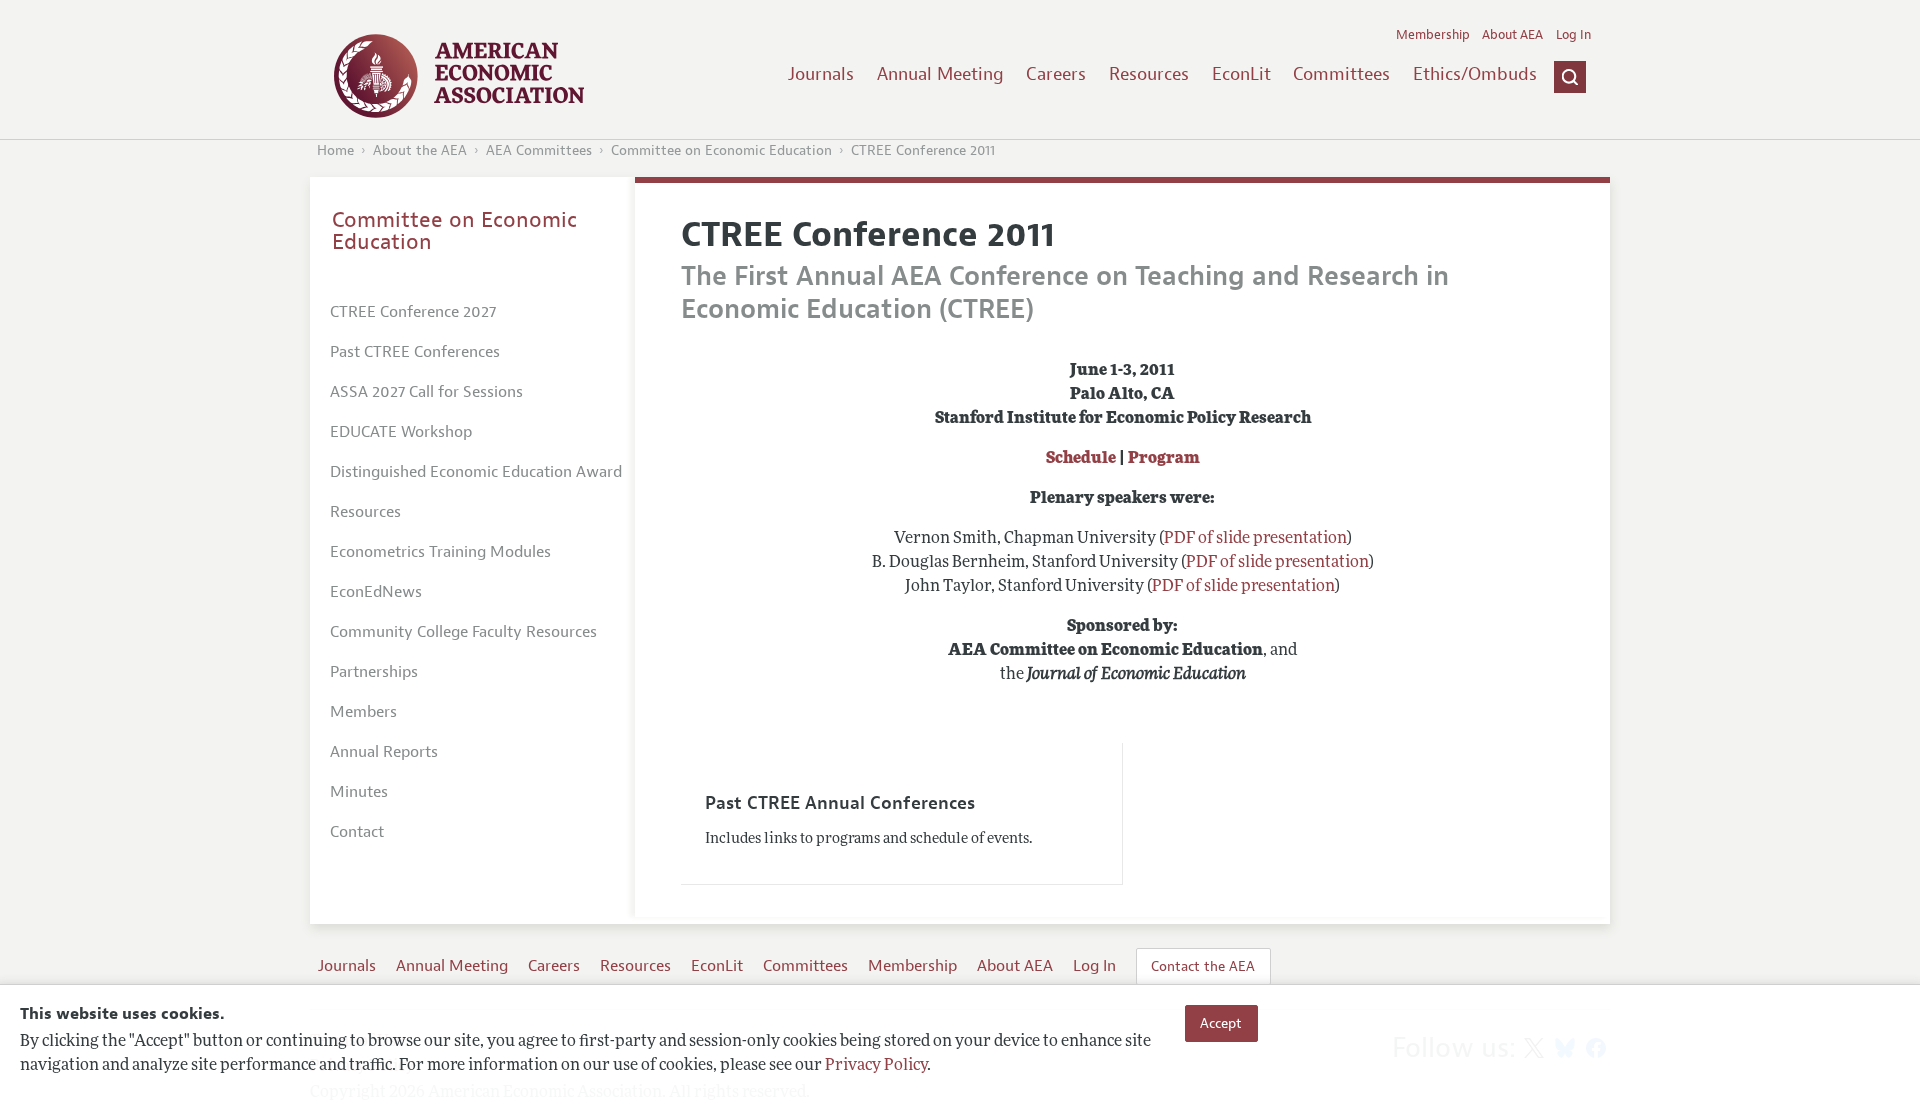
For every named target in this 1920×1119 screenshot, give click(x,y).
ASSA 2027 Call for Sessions (426, 392)
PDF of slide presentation (1255, 539)
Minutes (359, 792)
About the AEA (420, 150)
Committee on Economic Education (721, 150)
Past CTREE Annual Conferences (840, 803)
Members (363, 712)
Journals (821, 74)
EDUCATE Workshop (401, 432)
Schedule (1081, 459)
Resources (1149, 74)
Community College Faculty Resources (463, 632)
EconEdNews (376, 592)
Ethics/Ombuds (1475, 74)
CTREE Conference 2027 (413, 312)
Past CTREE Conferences (415, 352)
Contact (357, 832)
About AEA (1512, 35)
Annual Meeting (940, 74)
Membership (1433, 35)
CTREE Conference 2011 (923, 150)
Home (335, 150)
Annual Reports (384, 752)
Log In (1573, 35)
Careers (1056, 74)
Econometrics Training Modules (440, 552)
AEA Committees (539, 150)
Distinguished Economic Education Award (476, 472)
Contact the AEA (1203, 966)
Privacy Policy (876, 1066)
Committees (1341, 74)
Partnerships (374, 672)
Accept (1221, 1023)
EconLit (1241, 74)
